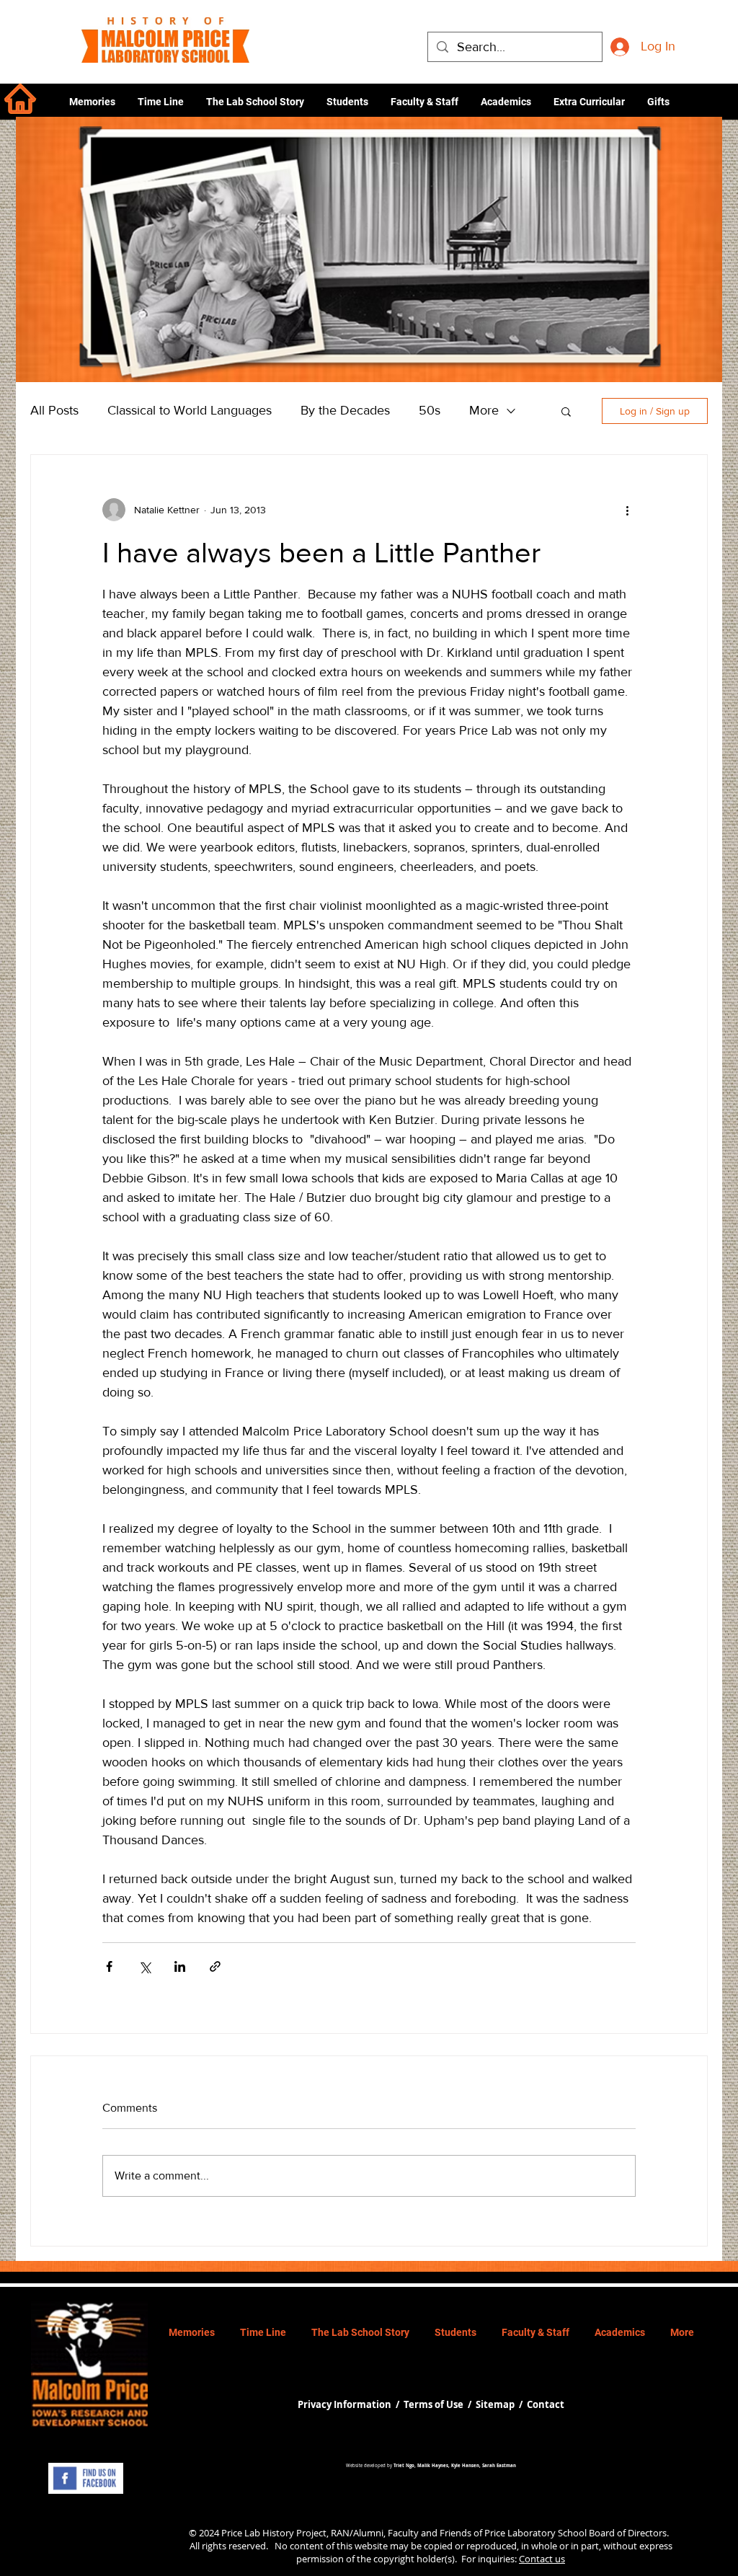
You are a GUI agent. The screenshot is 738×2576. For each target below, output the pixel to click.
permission (320, 2559)
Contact (546, 2404)
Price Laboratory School (535, 2533)
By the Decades (345, 410)
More (484, 410)
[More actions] (627, 510)
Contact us (542, 2559)
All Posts (54, 410)
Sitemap (495, 2404)
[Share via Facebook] (109, 1966)
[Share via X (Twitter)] (145, 1966)
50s (430, 410)
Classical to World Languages (190, 410)
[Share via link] (215, 1966)
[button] (506, 102)
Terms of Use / (440, 2404)
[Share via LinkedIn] (180, 1966)
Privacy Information (346, 2404)
